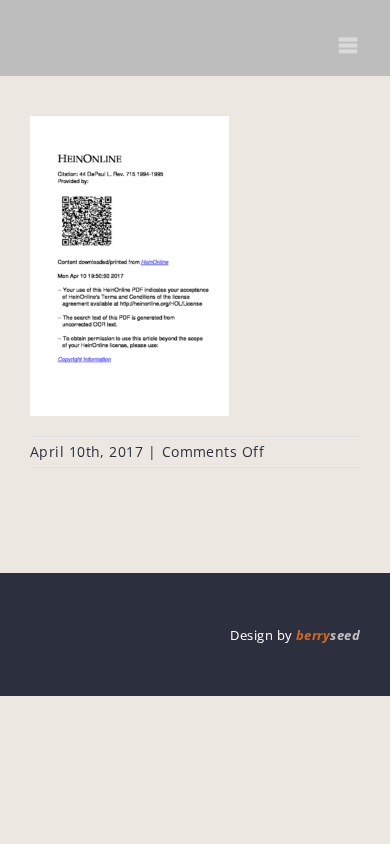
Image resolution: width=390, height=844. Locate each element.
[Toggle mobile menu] (349, 45)
